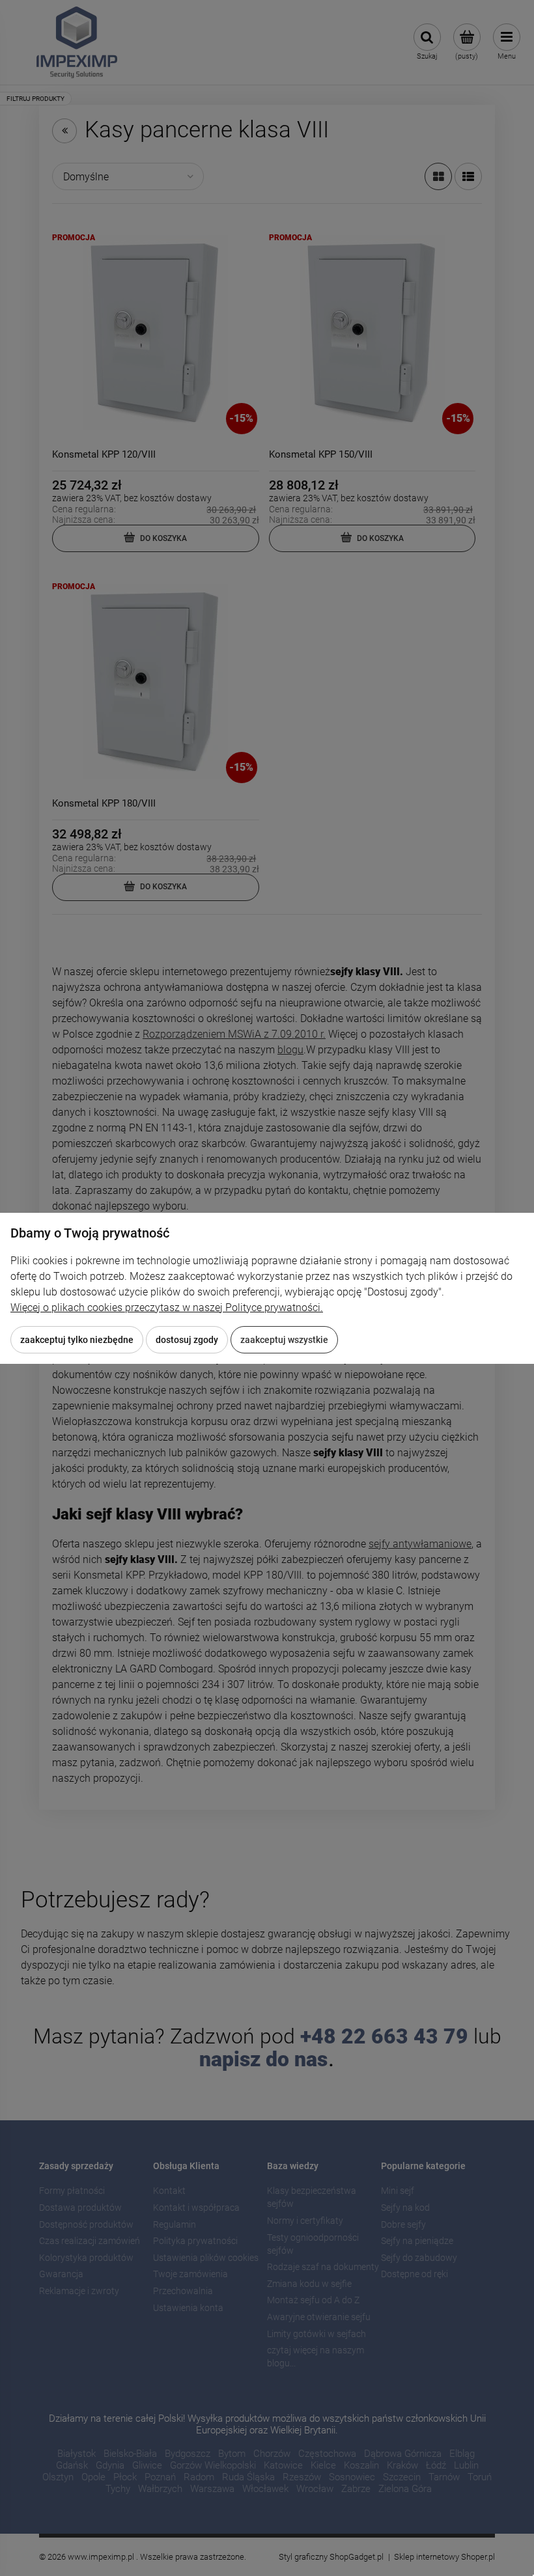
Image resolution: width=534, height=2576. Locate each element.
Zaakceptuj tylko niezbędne (77, 1340)
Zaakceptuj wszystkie (284, 1340)
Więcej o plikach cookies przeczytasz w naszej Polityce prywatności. (167, 1308)
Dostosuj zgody (187, 1340)
